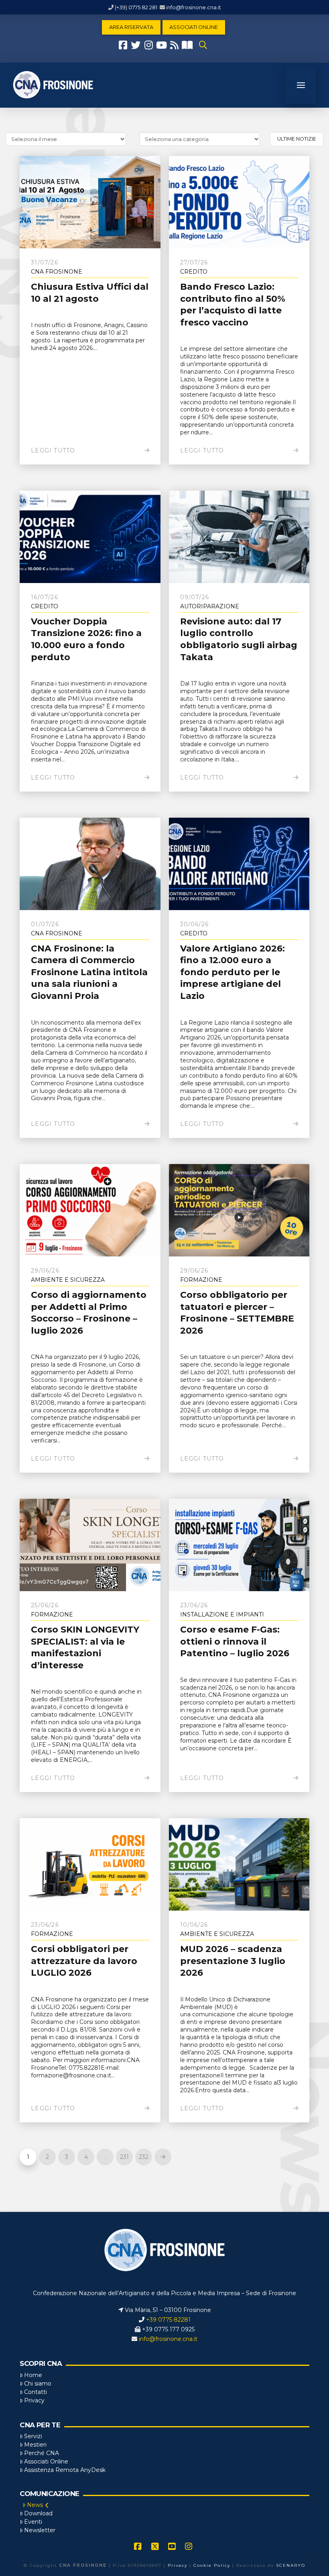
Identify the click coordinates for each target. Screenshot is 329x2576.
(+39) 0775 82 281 (136, 7)
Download (38, 2513)
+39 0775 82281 (168, 2320)
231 (124, 2157)
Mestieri (35, 2445)
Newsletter (40, 2530)
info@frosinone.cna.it (194, 7)
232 (144, 2157)
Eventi (33, 2522)
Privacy (34, 2400)
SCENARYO (291, 2565)
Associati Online (46, 2461)
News (35, 2505)
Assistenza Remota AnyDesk (65, 2470)
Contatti (36, 2392)
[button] (203, 45)
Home (33, 2375)
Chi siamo (38, 2384)
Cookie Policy (212, 2565)
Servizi (33, 2436)
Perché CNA (42, 2453)
